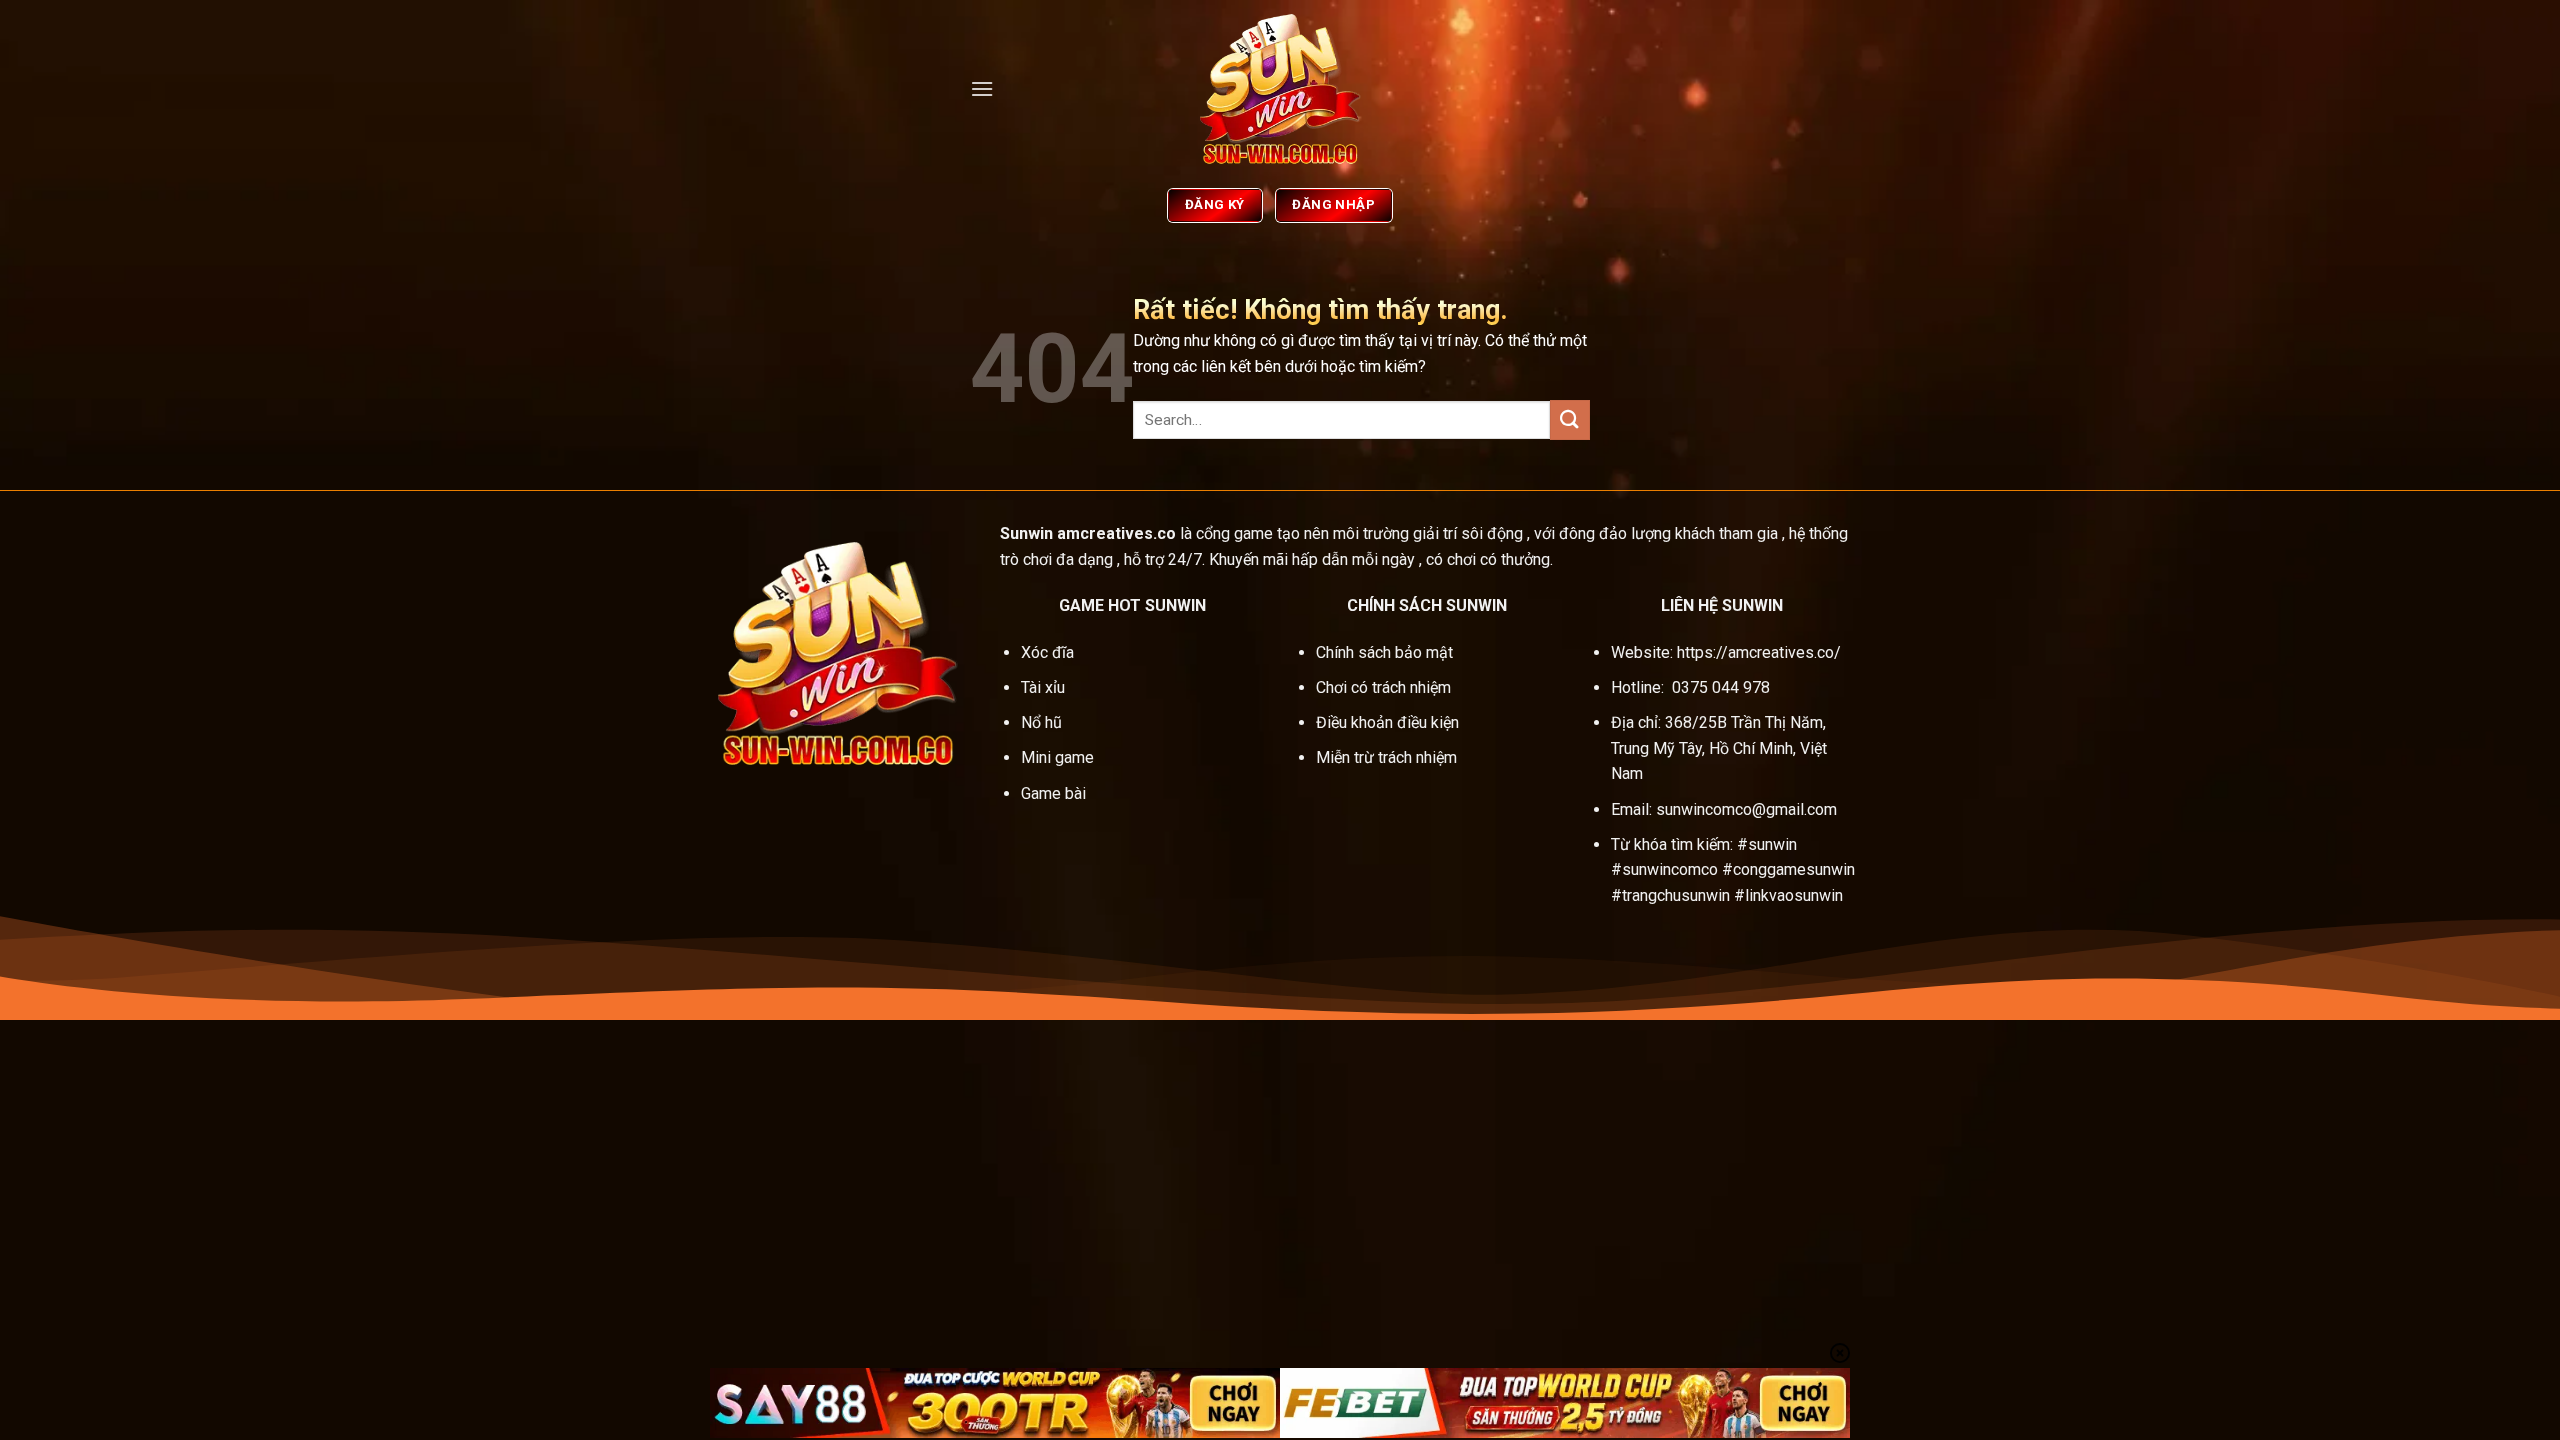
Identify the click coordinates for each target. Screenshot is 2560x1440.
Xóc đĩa (1049, 652)
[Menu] (982, 88)
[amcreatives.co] (1280, 89)
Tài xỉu (1043, 687)
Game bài (1053, 793)
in (1046, 533)
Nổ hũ (1043, 722)
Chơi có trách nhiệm (1383, 687)
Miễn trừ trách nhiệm (1386, 757)
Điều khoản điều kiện (1387, 722)
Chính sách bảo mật (1384, 652)
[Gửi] (1570, 419)
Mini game (1059, 757)
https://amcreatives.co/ (1759, 652)
